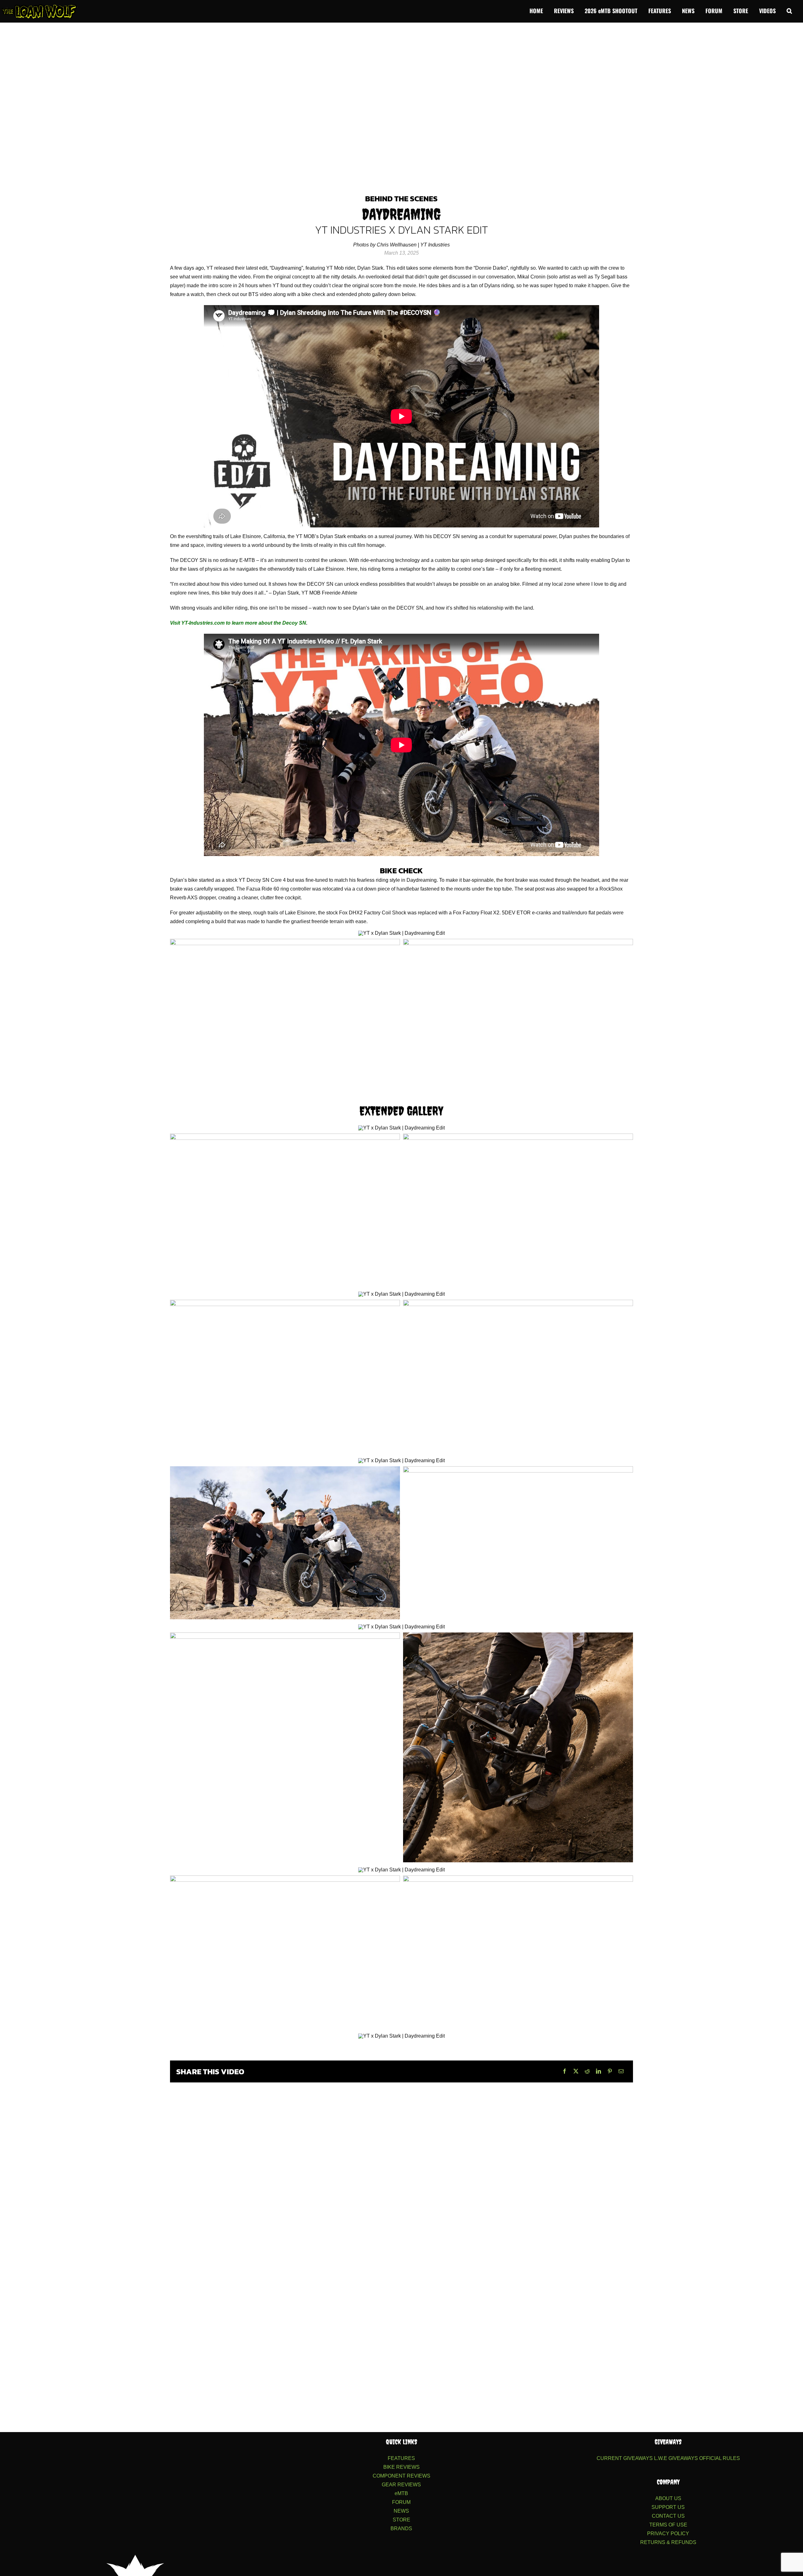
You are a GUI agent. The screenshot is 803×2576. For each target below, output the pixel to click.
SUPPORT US (668, 2507)
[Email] (621, 2071)
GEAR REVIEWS (401, 2485)
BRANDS (401, 2528)
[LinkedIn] (598, 2071)
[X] (576, 2071)
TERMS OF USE (668, 2525)
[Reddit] (587, 2071)
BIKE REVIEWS (401, 2467)
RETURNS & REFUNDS (668, 2542)
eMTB (401, 2493)
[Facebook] (565, 2071)
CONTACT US (668, 2516)
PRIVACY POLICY (668, 2534)
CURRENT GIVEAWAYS (625, 2458)
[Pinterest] (610, 2071)
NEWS (401, 2511)
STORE (401, 2520)
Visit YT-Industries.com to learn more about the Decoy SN (238, 623)
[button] (789, 10)
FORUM (401, 2502)
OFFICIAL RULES (720, 2458)
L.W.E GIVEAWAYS (676, 2458)
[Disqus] (401, 2167)
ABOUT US (668, 2498)
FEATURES (401, 2458)
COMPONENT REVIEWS (401, 2476)
